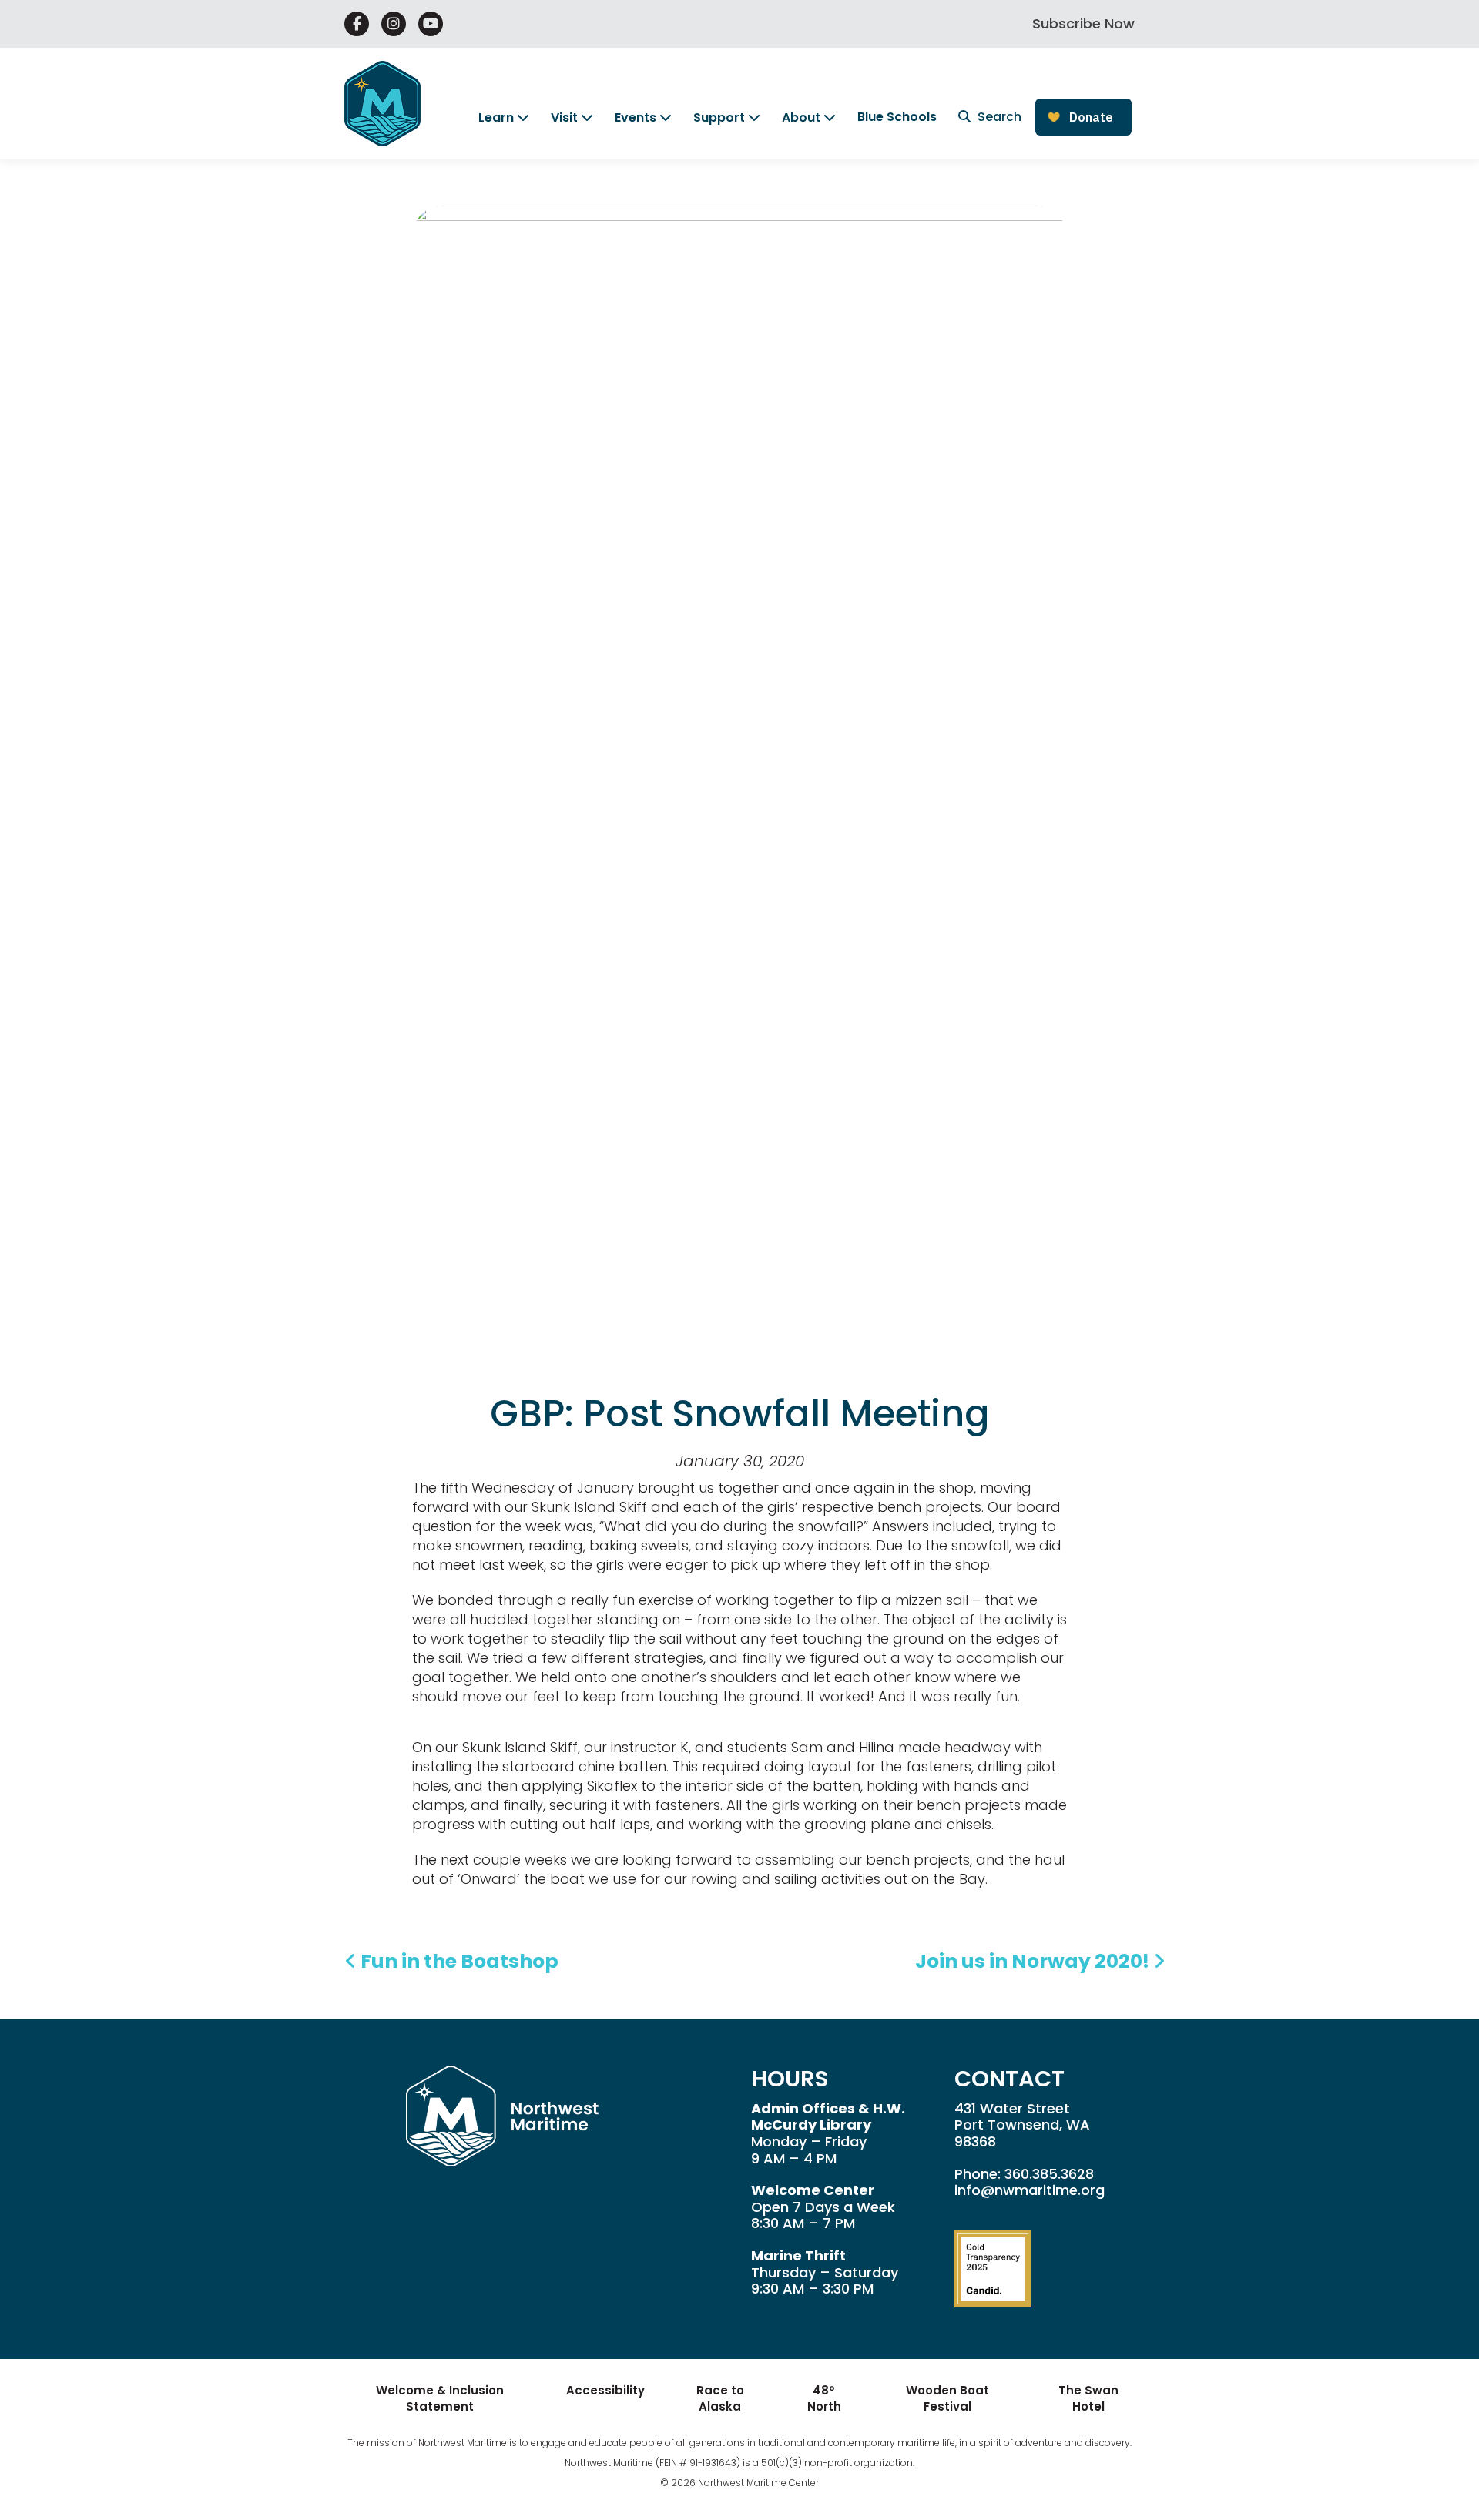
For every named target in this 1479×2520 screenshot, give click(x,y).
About (801, 117)
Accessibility (605, 2390)
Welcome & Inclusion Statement (440, 2398)
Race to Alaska (720, 2398)
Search (998, 117)
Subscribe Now (1083, 23)
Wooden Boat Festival (947, 2398)
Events (636, 117)
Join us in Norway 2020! (1034, 1961)
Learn (496, 117)
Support (719, 117)
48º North (824, 2398)
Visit (564, 117)
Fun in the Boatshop (458, 1961)
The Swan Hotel (1088, 2398)
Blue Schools (897, 117)
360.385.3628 (1049, 2174)
